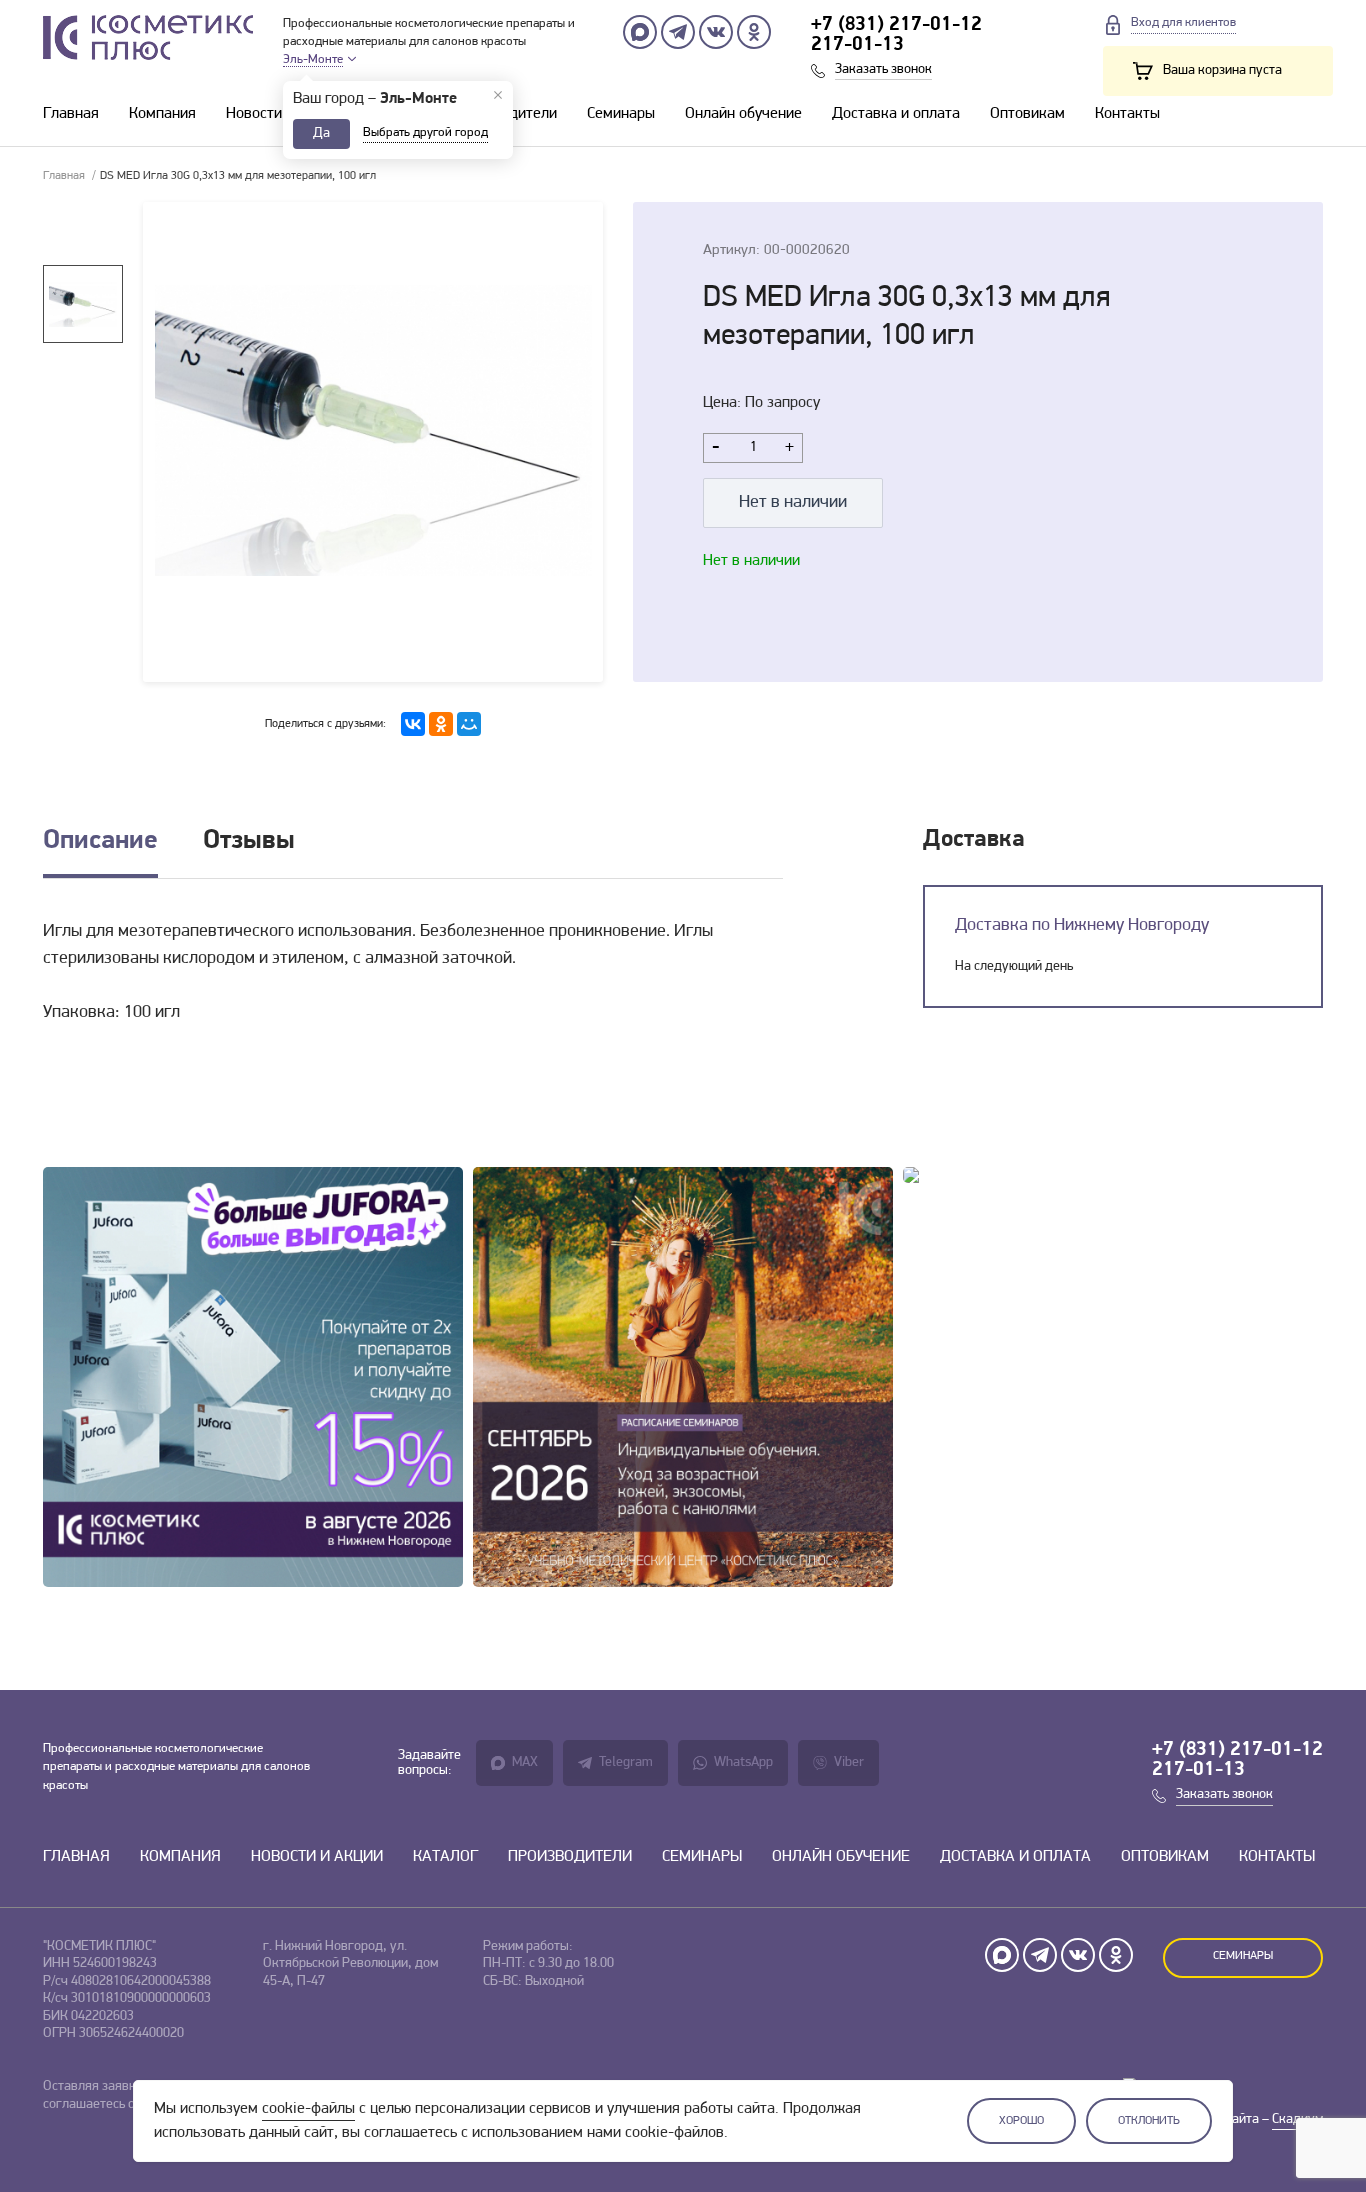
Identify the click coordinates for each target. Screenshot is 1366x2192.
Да (321, 133)
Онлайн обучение (743, 114)
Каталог (445, 1857)
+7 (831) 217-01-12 (896, 25)
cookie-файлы (308, 2109)
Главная (71, 114)
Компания (162, 114)
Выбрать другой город (425, 132)
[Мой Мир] (469, 724)
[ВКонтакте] (413, 724)
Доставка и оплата (896, 114)
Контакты (1127, 114)
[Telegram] (678, 32)
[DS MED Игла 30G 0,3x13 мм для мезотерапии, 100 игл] (373, 442)
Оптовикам (1027, 114)
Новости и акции (282, 114)
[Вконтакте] (716, 32)
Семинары (621, 114)
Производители (570, 1857)
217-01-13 (857, 45)
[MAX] (640, 32)
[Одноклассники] (754, 32)
